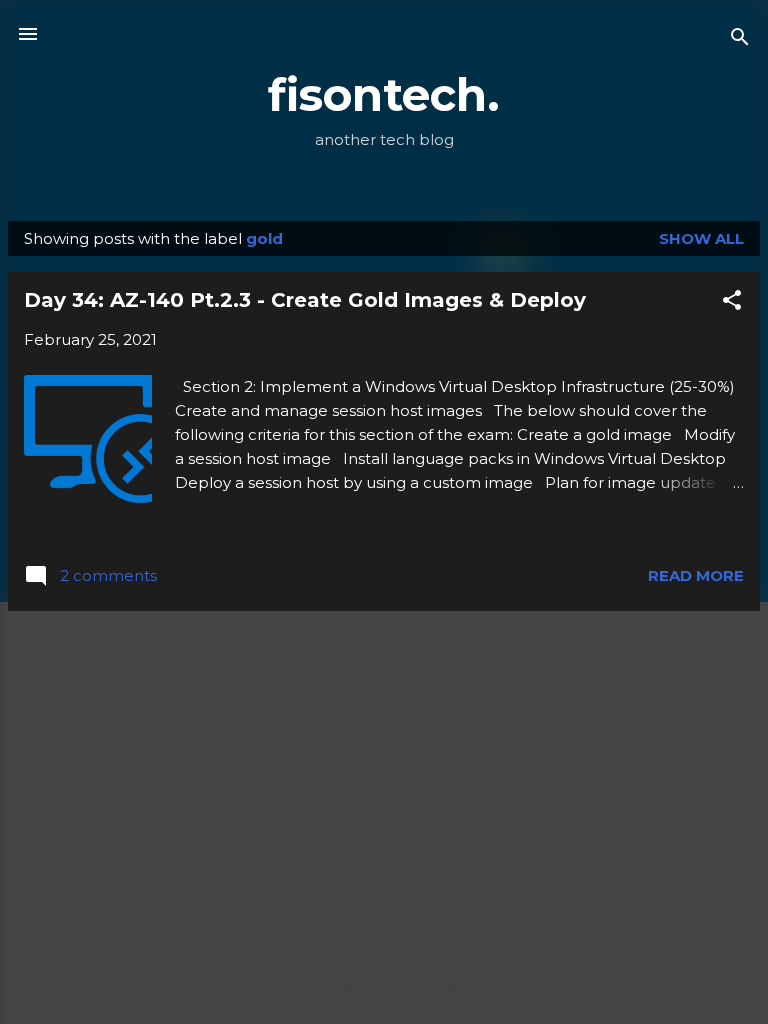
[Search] (740, 40)
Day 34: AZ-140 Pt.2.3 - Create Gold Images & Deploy (305, 300)
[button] (732, 303)
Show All (701, 238)
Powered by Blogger (396, 985)
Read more (696, 575)
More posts (384, 651)
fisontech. (384, 94)
